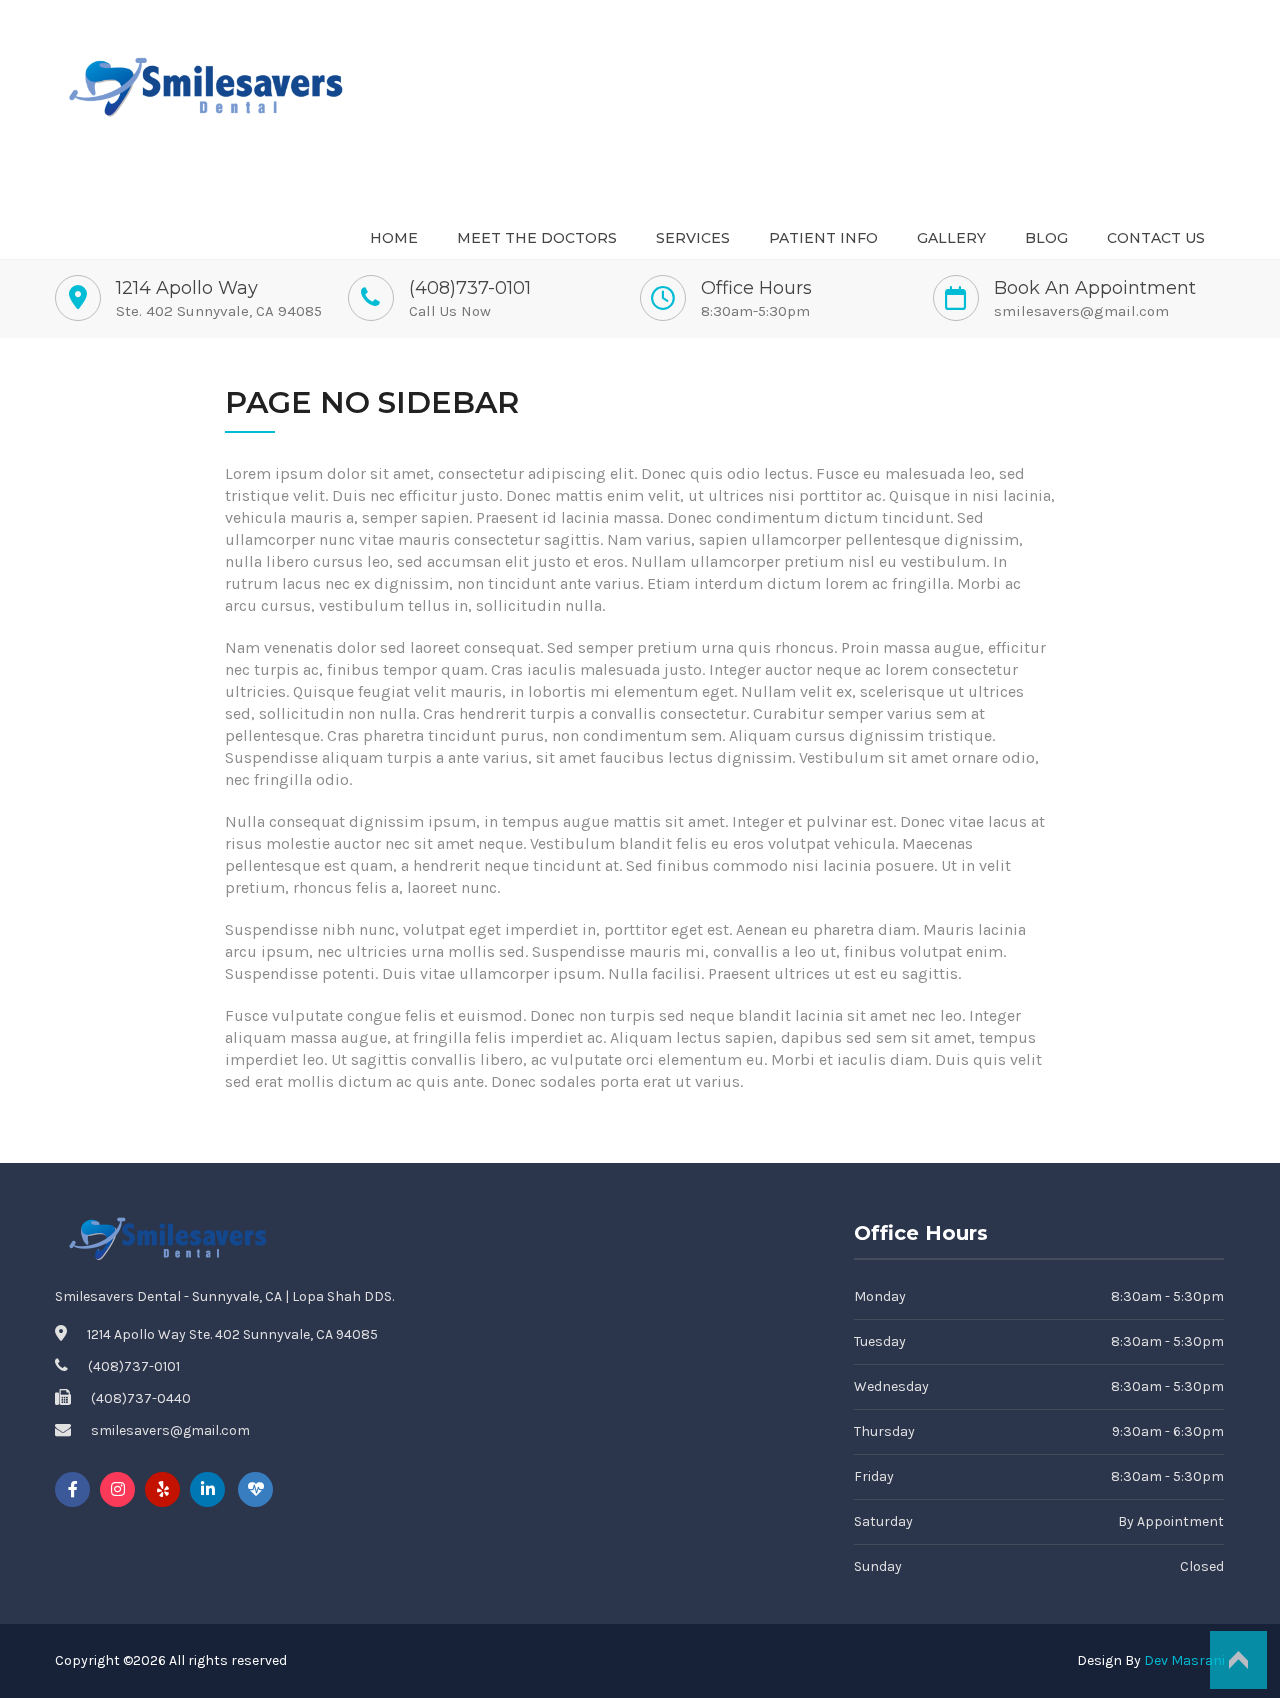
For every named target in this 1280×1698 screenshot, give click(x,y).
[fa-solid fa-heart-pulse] (255, 1489)
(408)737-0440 (141, 1398)
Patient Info (823, 238)
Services (693, 238)
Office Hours (756, 288)
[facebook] (72, 1489)
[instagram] (117, 1489)
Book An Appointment (1095, 288)
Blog (1046, 238)
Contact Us (1156, 238)
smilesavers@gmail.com (1081, 311)
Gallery (951, 238)
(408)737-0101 (470, 288)
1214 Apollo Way (187, 288)
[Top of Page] (1238, 1660)
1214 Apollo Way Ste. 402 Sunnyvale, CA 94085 (232, 1334)
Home (394, 238)
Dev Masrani (1184, 1660)
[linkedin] (207, 1489)
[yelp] (162, 1489)
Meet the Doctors (537, 238)
